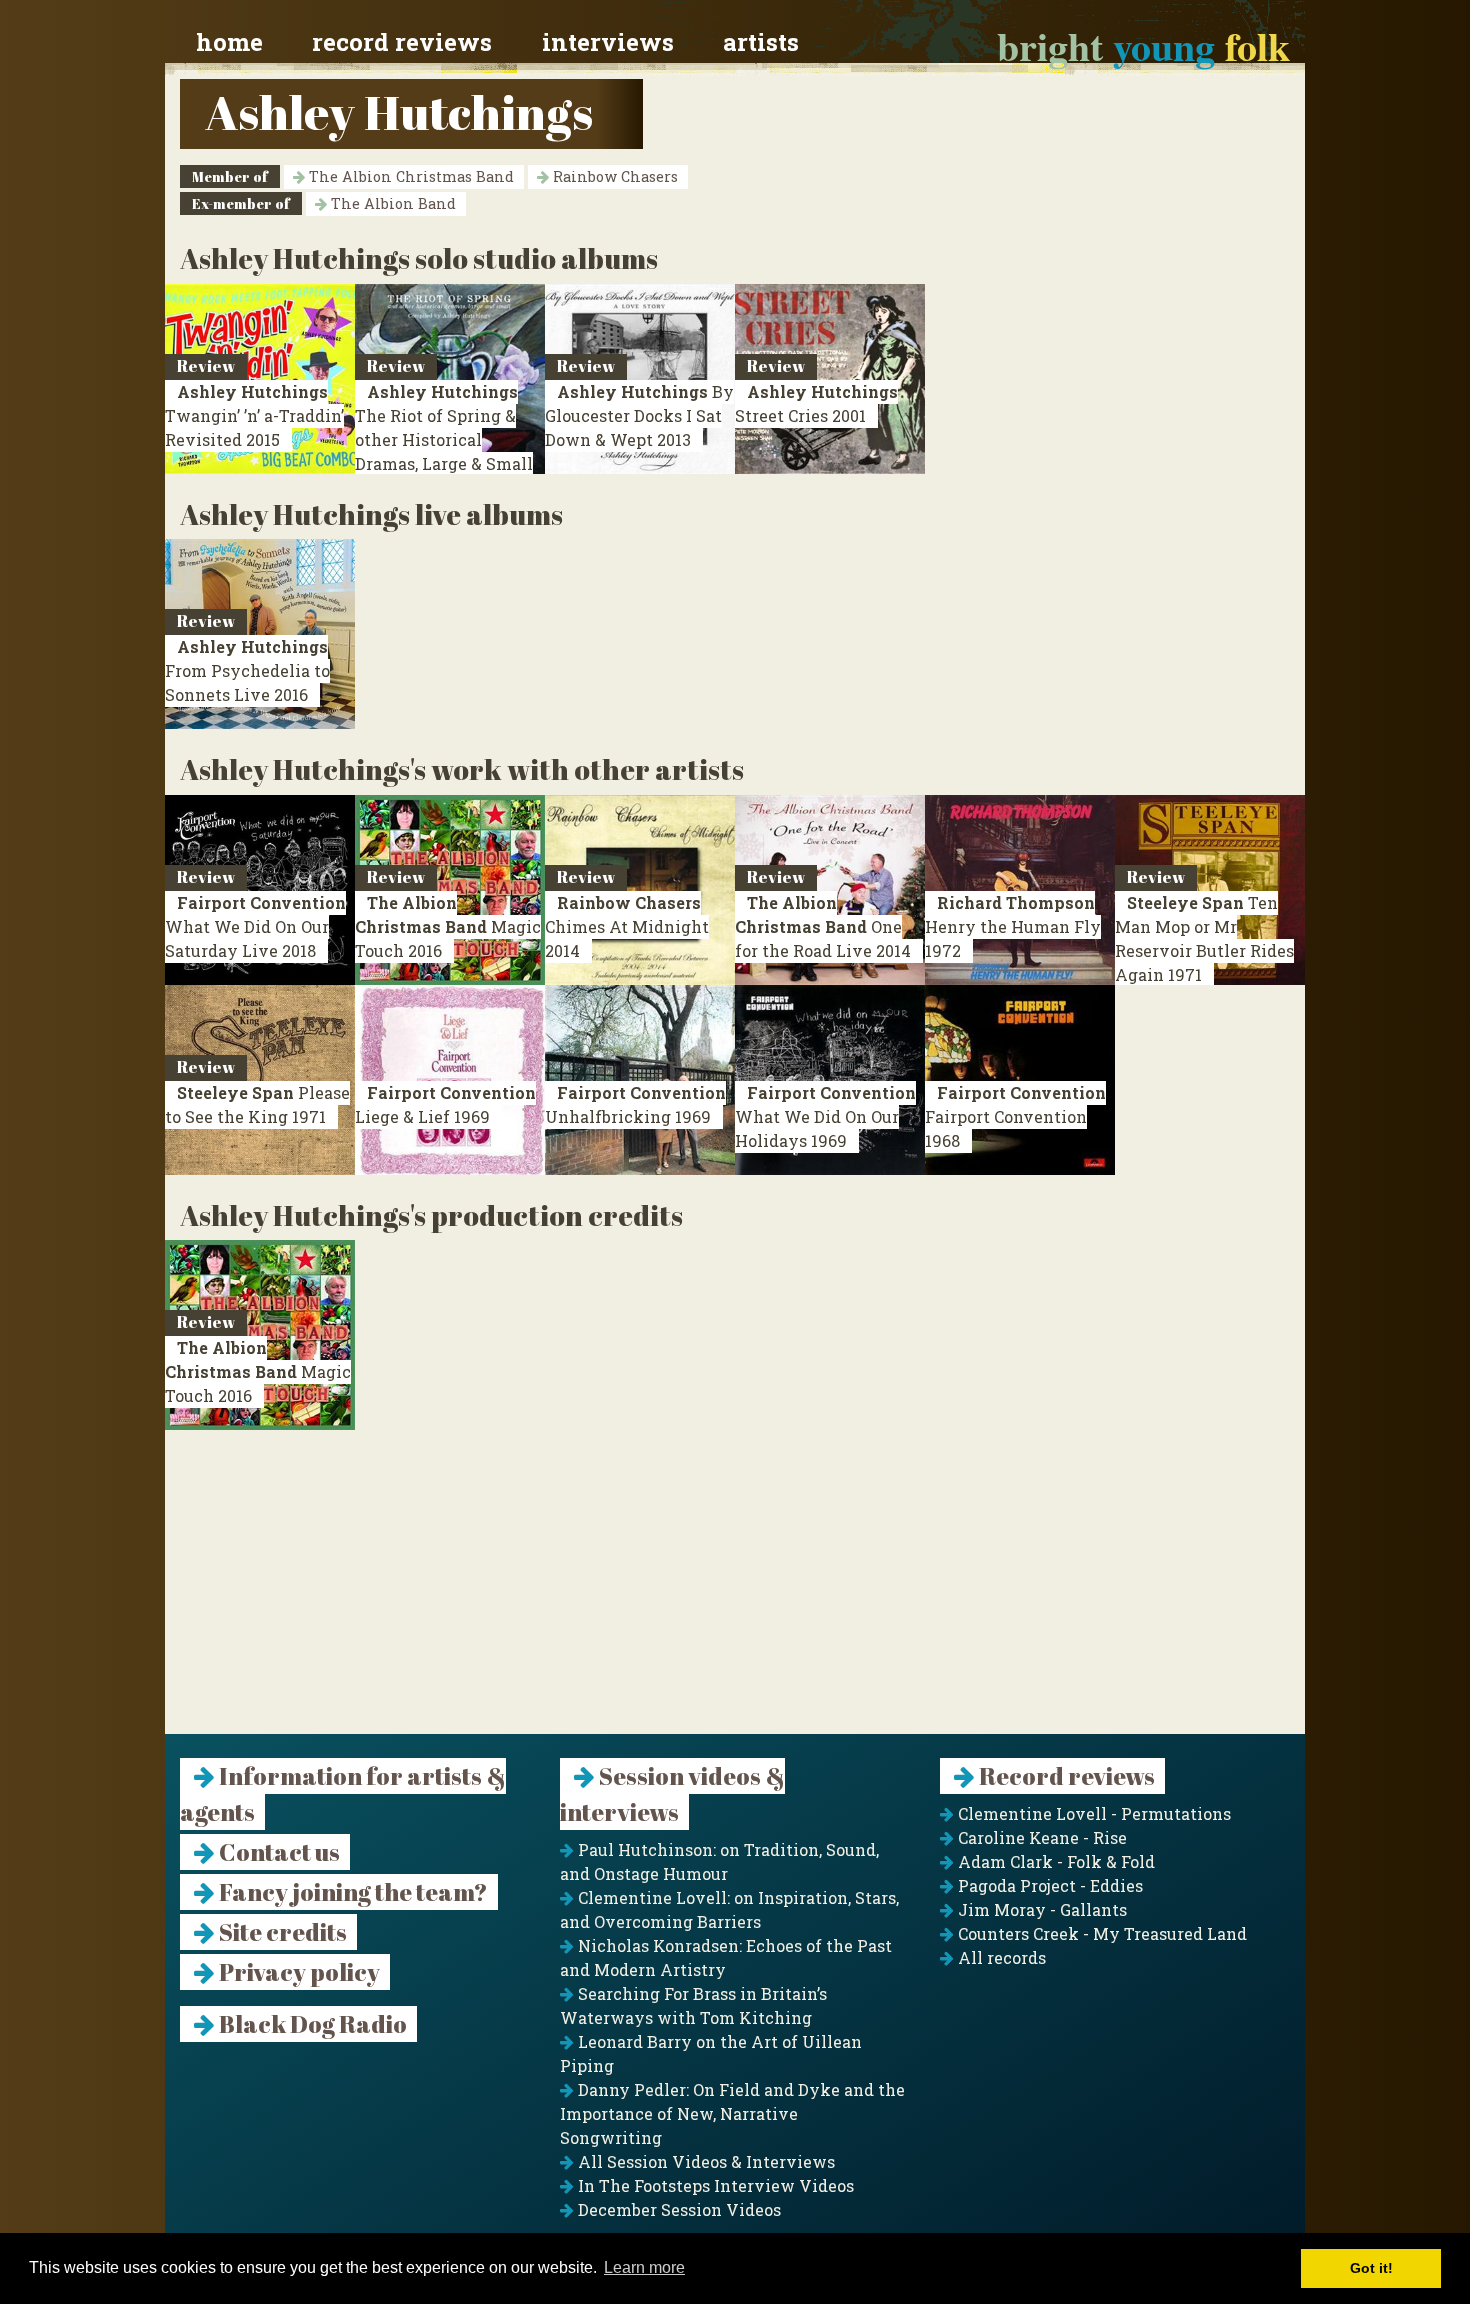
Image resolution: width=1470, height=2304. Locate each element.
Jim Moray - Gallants (1040, 1909)
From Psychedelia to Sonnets (247, 670)
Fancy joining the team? (351, 1892)
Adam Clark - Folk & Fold (1054, 1861)
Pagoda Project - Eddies (1048, 1885)
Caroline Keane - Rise (1040, 1837)
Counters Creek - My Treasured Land (1100, 1933)
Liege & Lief (445, 1104)
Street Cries (816, 403)
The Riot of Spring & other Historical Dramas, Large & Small (444, 439)
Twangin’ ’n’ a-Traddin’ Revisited (254, 415)
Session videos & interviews (672, 1794)
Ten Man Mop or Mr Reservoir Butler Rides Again (1204, 938)
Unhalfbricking (635, 1104)
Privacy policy (297, 1972)
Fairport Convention (1015, 1116)
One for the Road (823, 926)
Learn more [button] (644, 2267)
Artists (761, 42)
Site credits (281, 1932)
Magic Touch (448, 926)
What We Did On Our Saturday (255, 926)
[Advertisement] (735, 1594)
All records (1000, 1957)
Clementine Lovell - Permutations (1092, 1813)
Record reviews (402, 42)
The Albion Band (391, 203)
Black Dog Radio (311, 2024)
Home (229, 42)
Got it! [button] (1371, 2268)
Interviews (608, 42)
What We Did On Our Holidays (825, 1116)
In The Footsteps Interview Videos (714, 2185)
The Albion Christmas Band (409, 176)
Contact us (277, 1852)
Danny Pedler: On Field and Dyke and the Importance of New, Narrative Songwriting (732, 2113)
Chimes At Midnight (627, 926)
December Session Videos (677, 2209)
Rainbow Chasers (613, 176)
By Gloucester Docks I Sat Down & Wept (639, 415)
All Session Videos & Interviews (704, 2161)
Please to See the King (257, 1104)
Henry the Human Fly (1013, 926)
